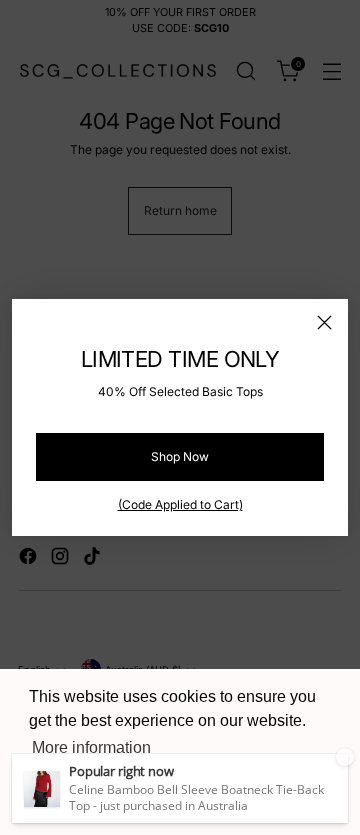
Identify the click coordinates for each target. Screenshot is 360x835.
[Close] (324, 322)
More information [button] (91, 747)
